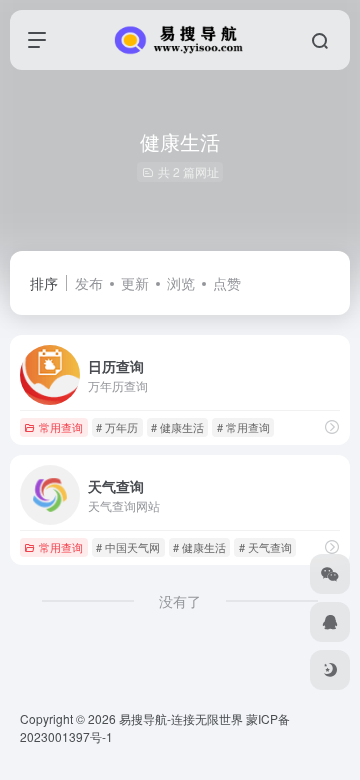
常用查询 (61, 427)
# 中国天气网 (128, 547)
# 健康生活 (177, 427)
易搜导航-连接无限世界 (181, 718)
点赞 (227, 283)
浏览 (181, 283)
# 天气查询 (265, 547)
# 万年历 (117, 427)
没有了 (180, 601)
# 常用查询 (243, 427)
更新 (135, 283)
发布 (89, 283)
